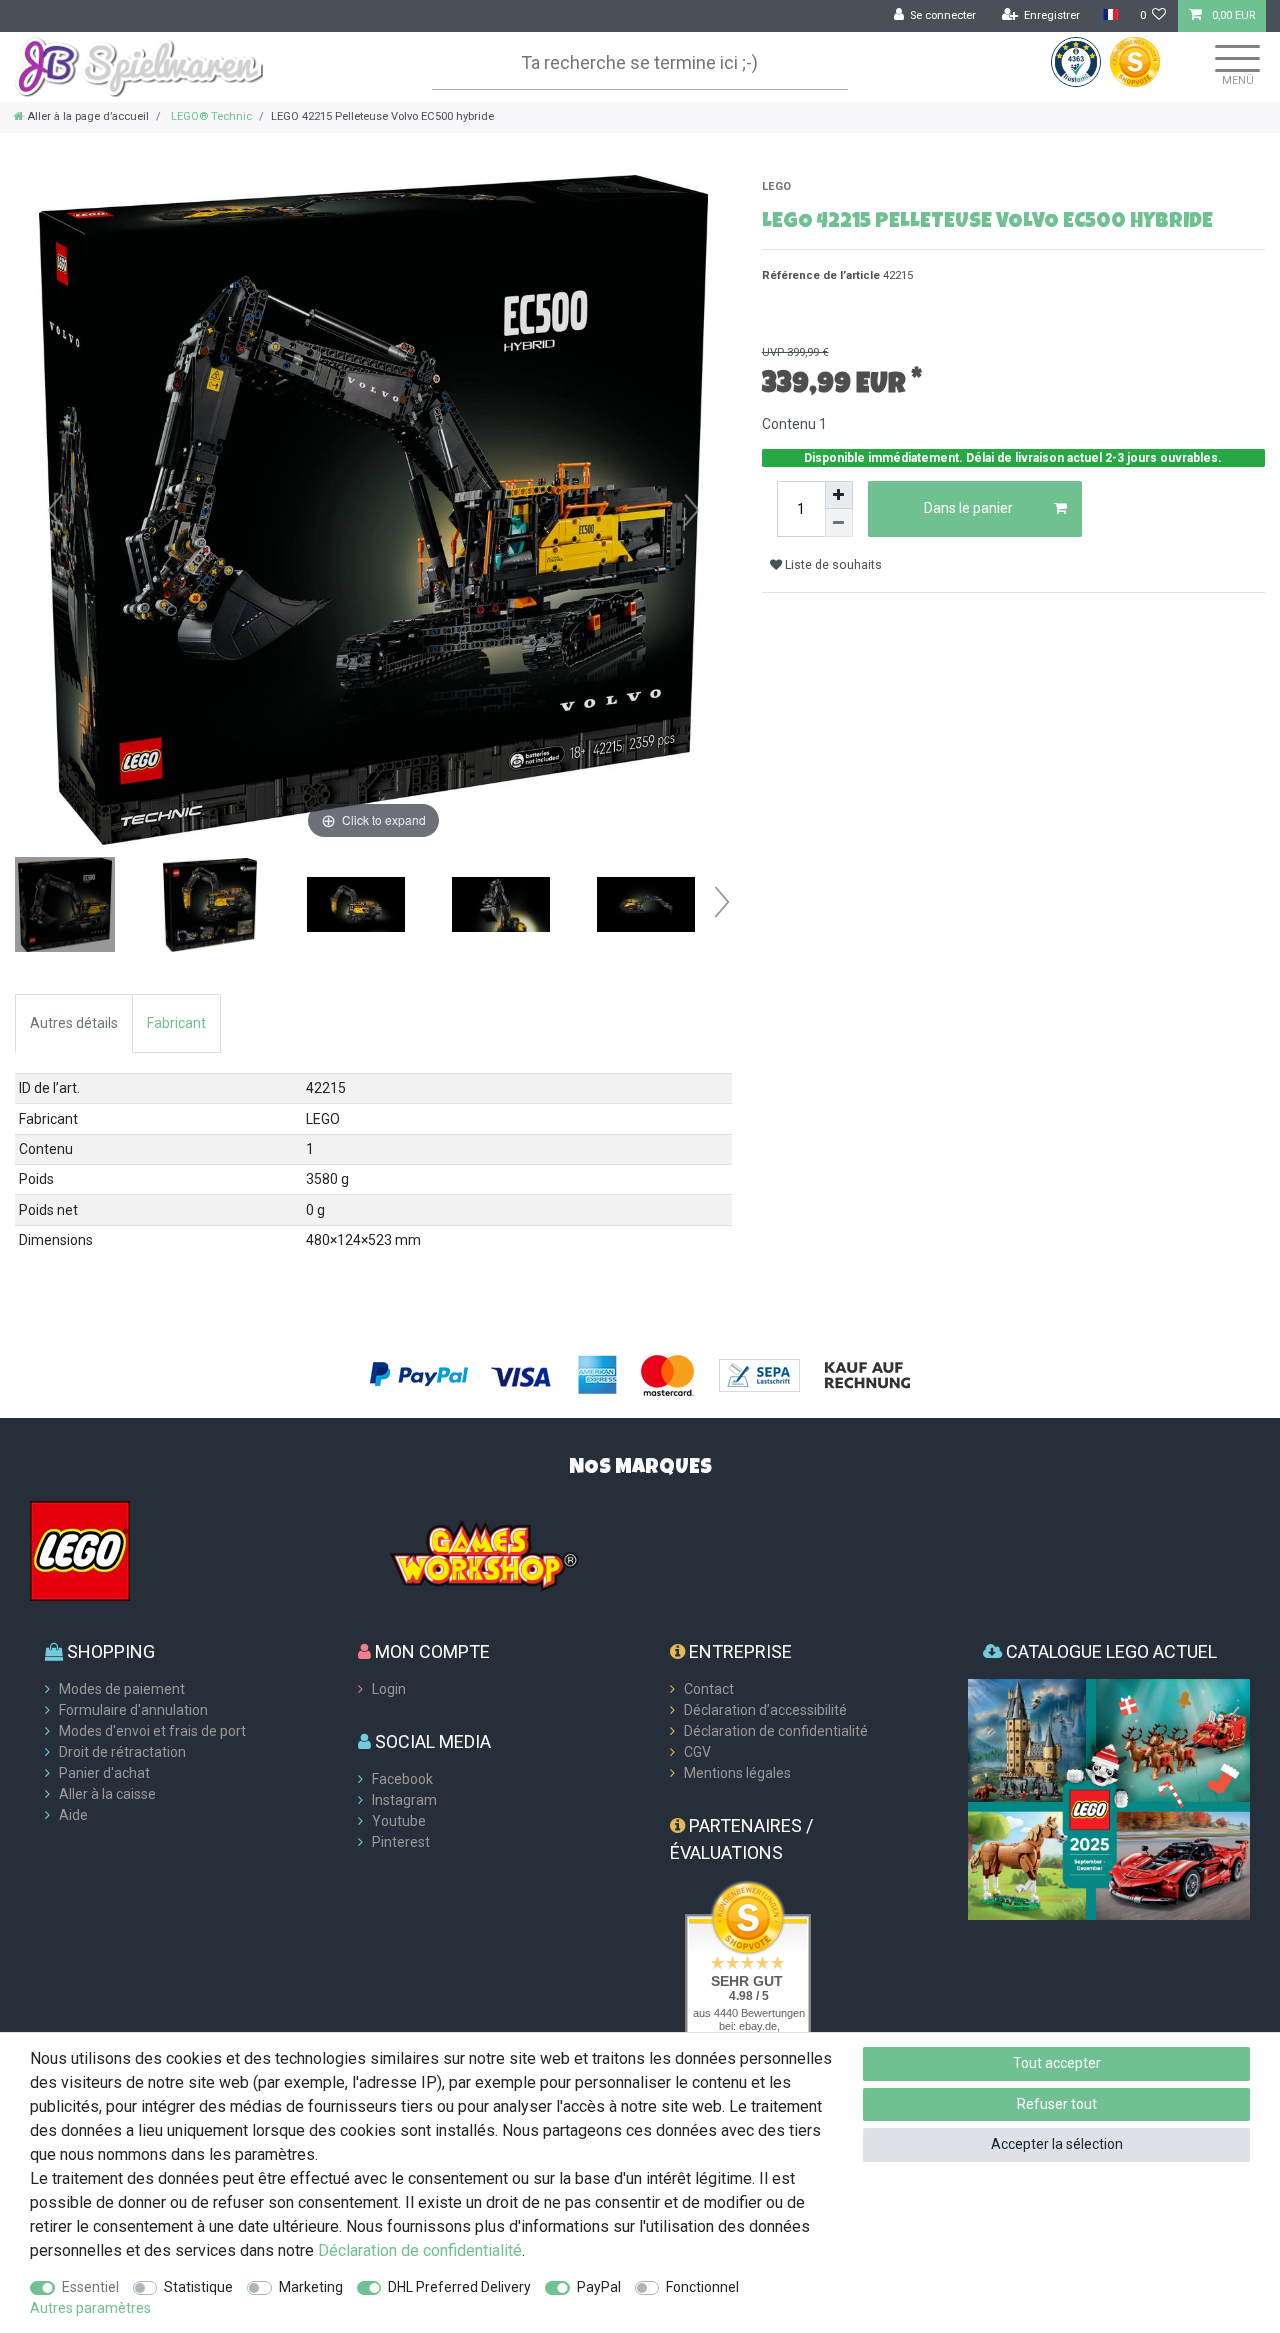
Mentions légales (737, 1773)
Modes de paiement (122, 1689)
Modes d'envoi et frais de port (152, 1731)
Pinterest (401, 1842)
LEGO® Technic (210, 116)
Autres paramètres (90, 2308)
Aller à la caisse (107, 1794)
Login (389, 1689)
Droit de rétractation (122, 1752)
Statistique (198, 2287)
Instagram (404, 1800)
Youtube (399, 1821)
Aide (73, 1815)
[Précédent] (55, 510)
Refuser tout (1057, 2104)
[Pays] (1109, 15)
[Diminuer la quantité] (839, 523)
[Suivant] (692, 510)
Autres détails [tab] (74, 1023)
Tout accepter (1057, 2063)
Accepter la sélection (1057, 2144)
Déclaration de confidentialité (776, 1731)
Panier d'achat (104, 1773)
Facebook (402, 1779)
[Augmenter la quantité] (839, 495)
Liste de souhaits (832, 565)
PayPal (599, 2287)
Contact (709, 1689)
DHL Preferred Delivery (459, 2287)
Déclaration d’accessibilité (765, 1710)
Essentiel (90, 2287)
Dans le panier (968, 508)
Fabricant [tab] (176, 1023)
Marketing (311, 2287)
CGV (697, 1752)
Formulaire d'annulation (133, 1710)
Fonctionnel (702, 2287)
